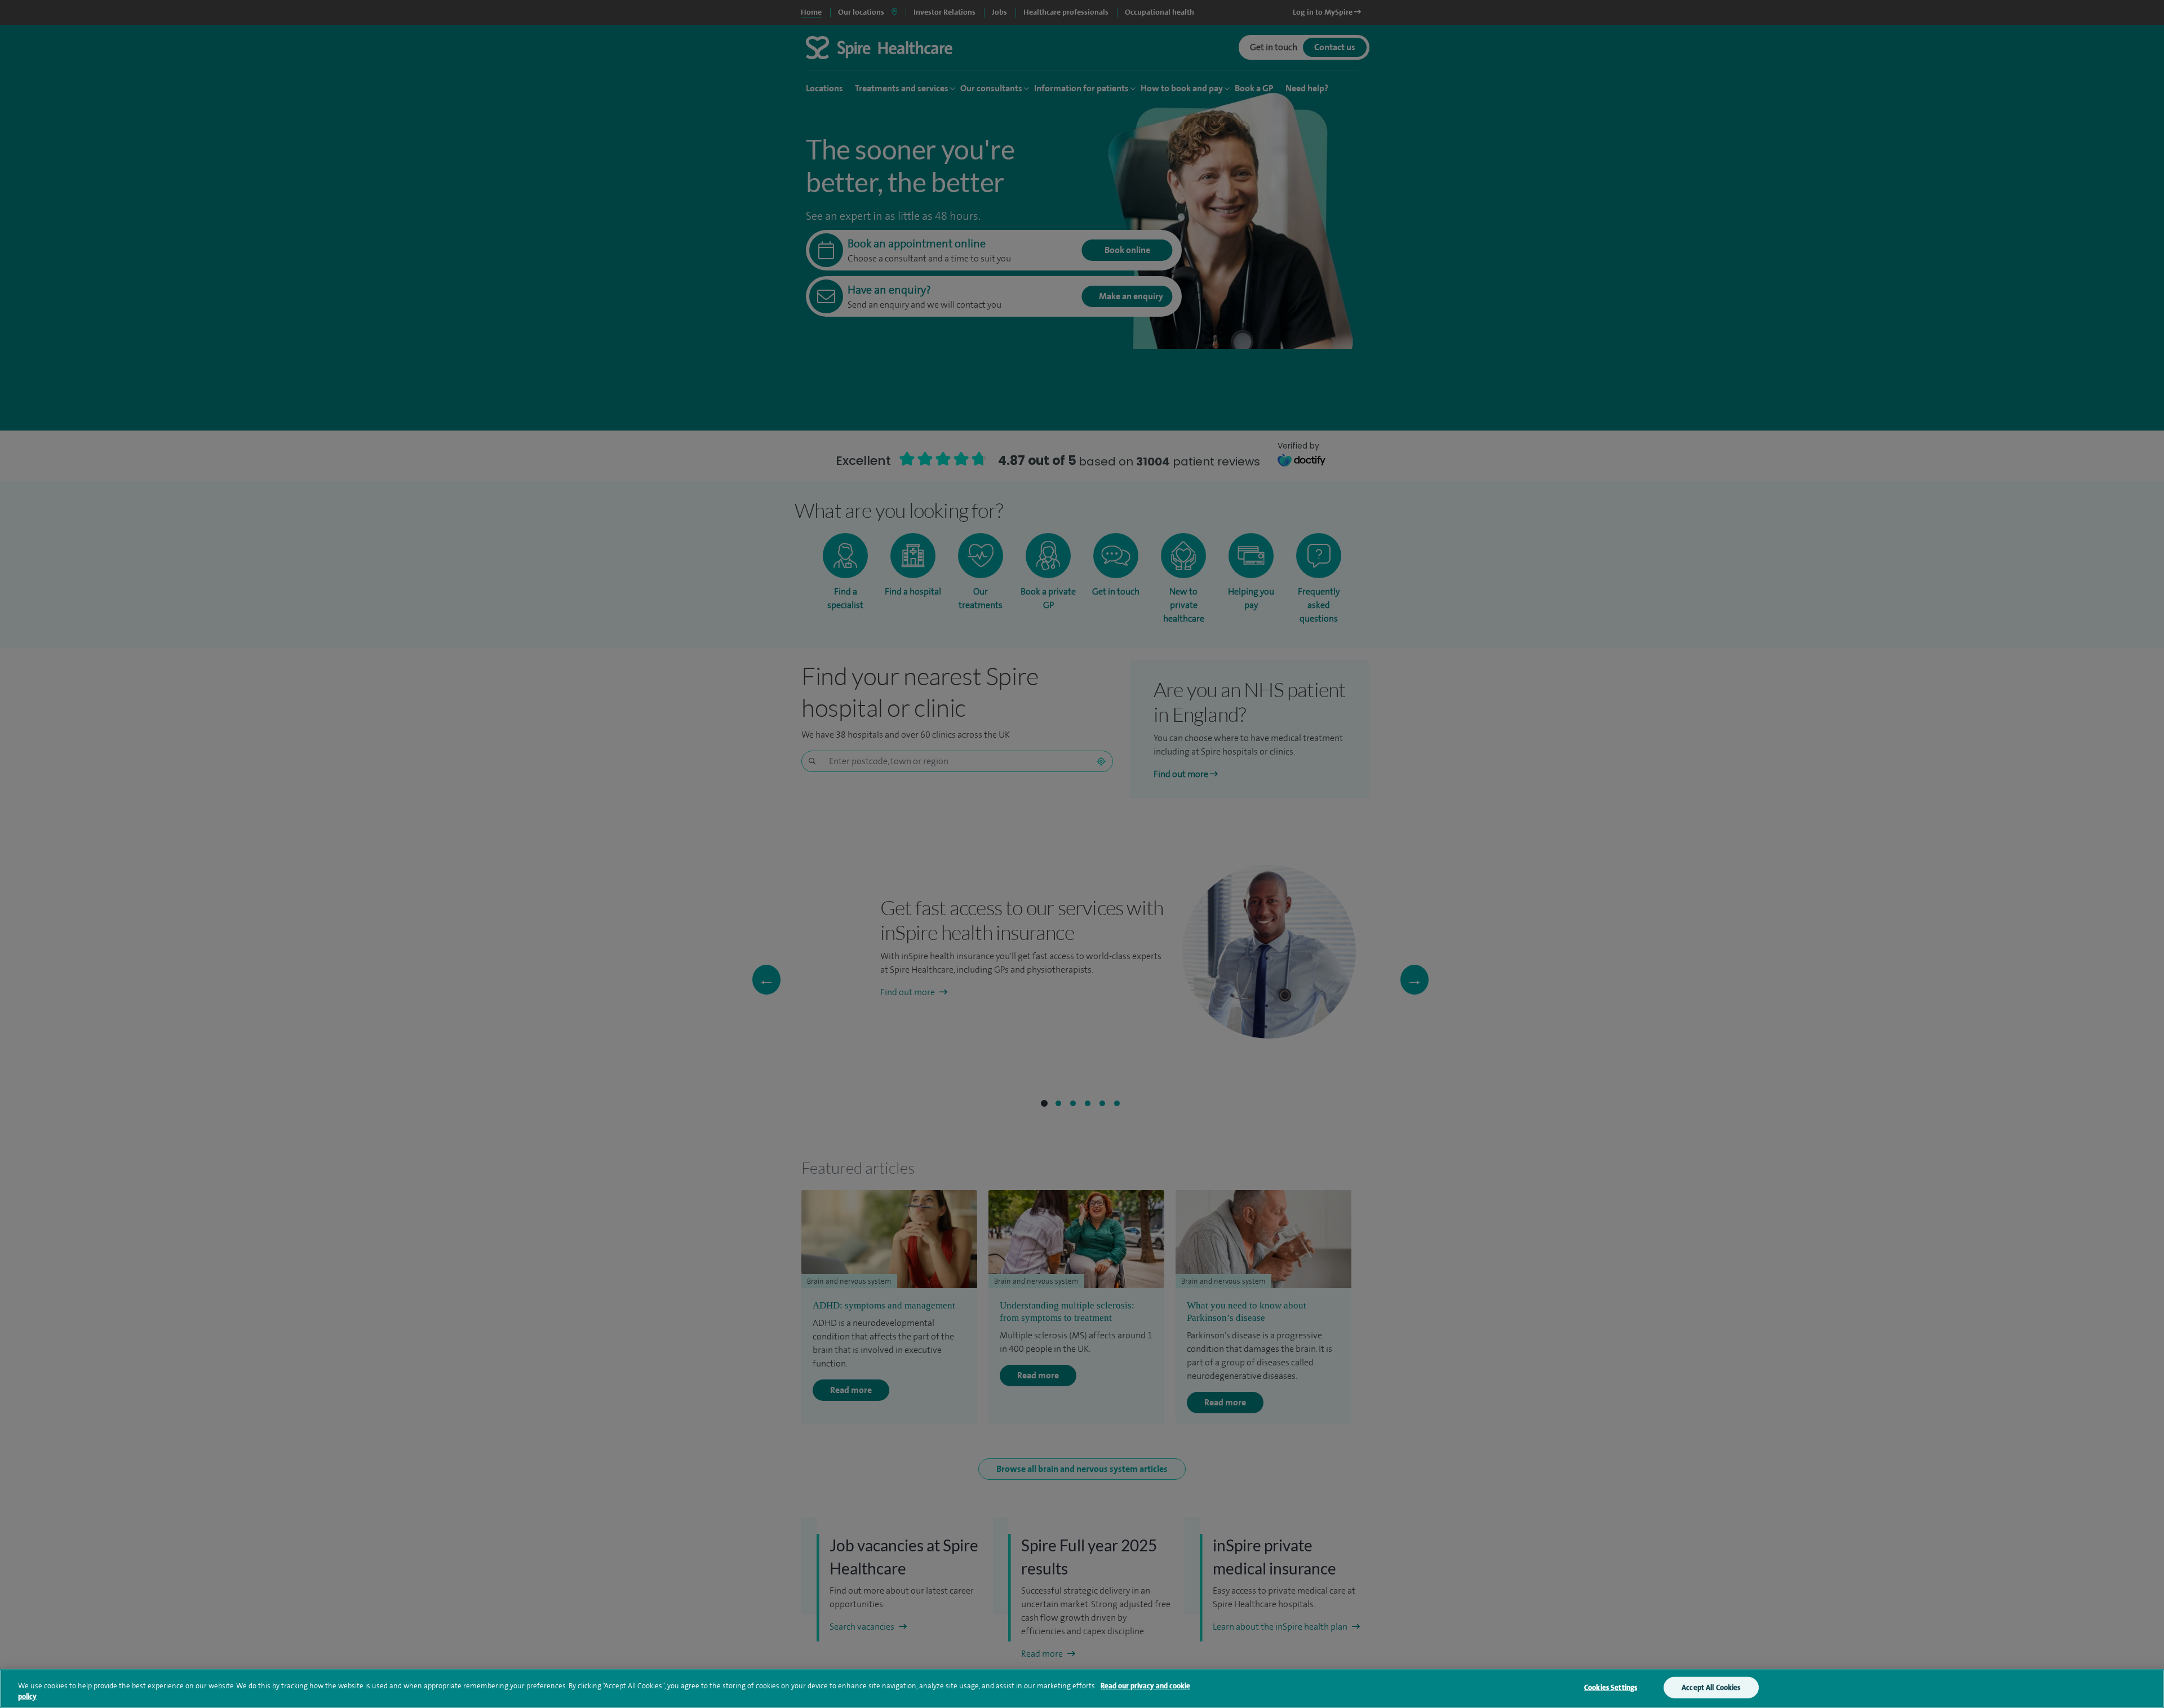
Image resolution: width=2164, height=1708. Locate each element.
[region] (1082, 1689)
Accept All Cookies (1711, 1687)
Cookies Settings (1611, 1687)
